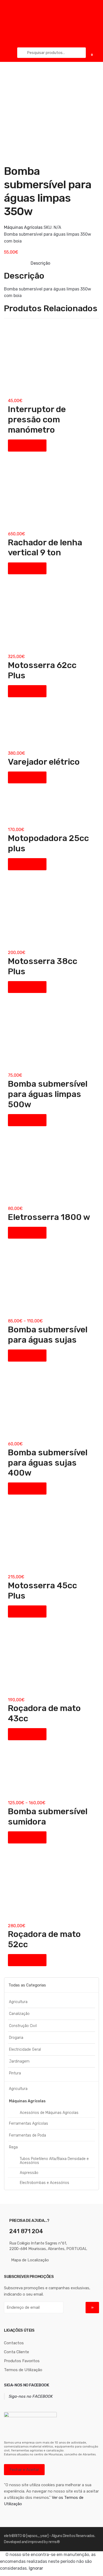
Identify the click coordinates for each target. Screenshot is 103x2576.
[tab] (40, 263)
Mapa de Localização (30, 2260)
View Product (27, 445)
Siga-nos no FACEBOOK (27, 2385)
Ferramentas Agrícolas (29, 2123)
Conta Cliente (17, 2352)
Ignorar (36, 2568)
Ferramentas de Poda (27, 2135)
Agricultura (18, 2002)
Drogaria (16, 2038)
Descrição (40, 263)
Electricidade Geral (25, 2050)
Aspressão (29, 2173)
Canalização (19, 2014)
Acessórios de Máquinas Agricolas (49, 2113)
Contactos (14, 2343)
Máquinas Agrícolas (23, 227)
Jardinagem (19, 2061)
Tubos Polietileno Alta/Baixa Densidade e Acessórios (54, 2161)
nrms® (54, 2542)
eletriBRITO (13, 2536)
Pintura (15, 2073)
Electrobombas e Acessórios (45, 2183)
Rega (13, 2147)
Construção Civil (23, 2026)
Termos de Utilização (23, 2370)
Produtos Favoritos (22, 2361)
